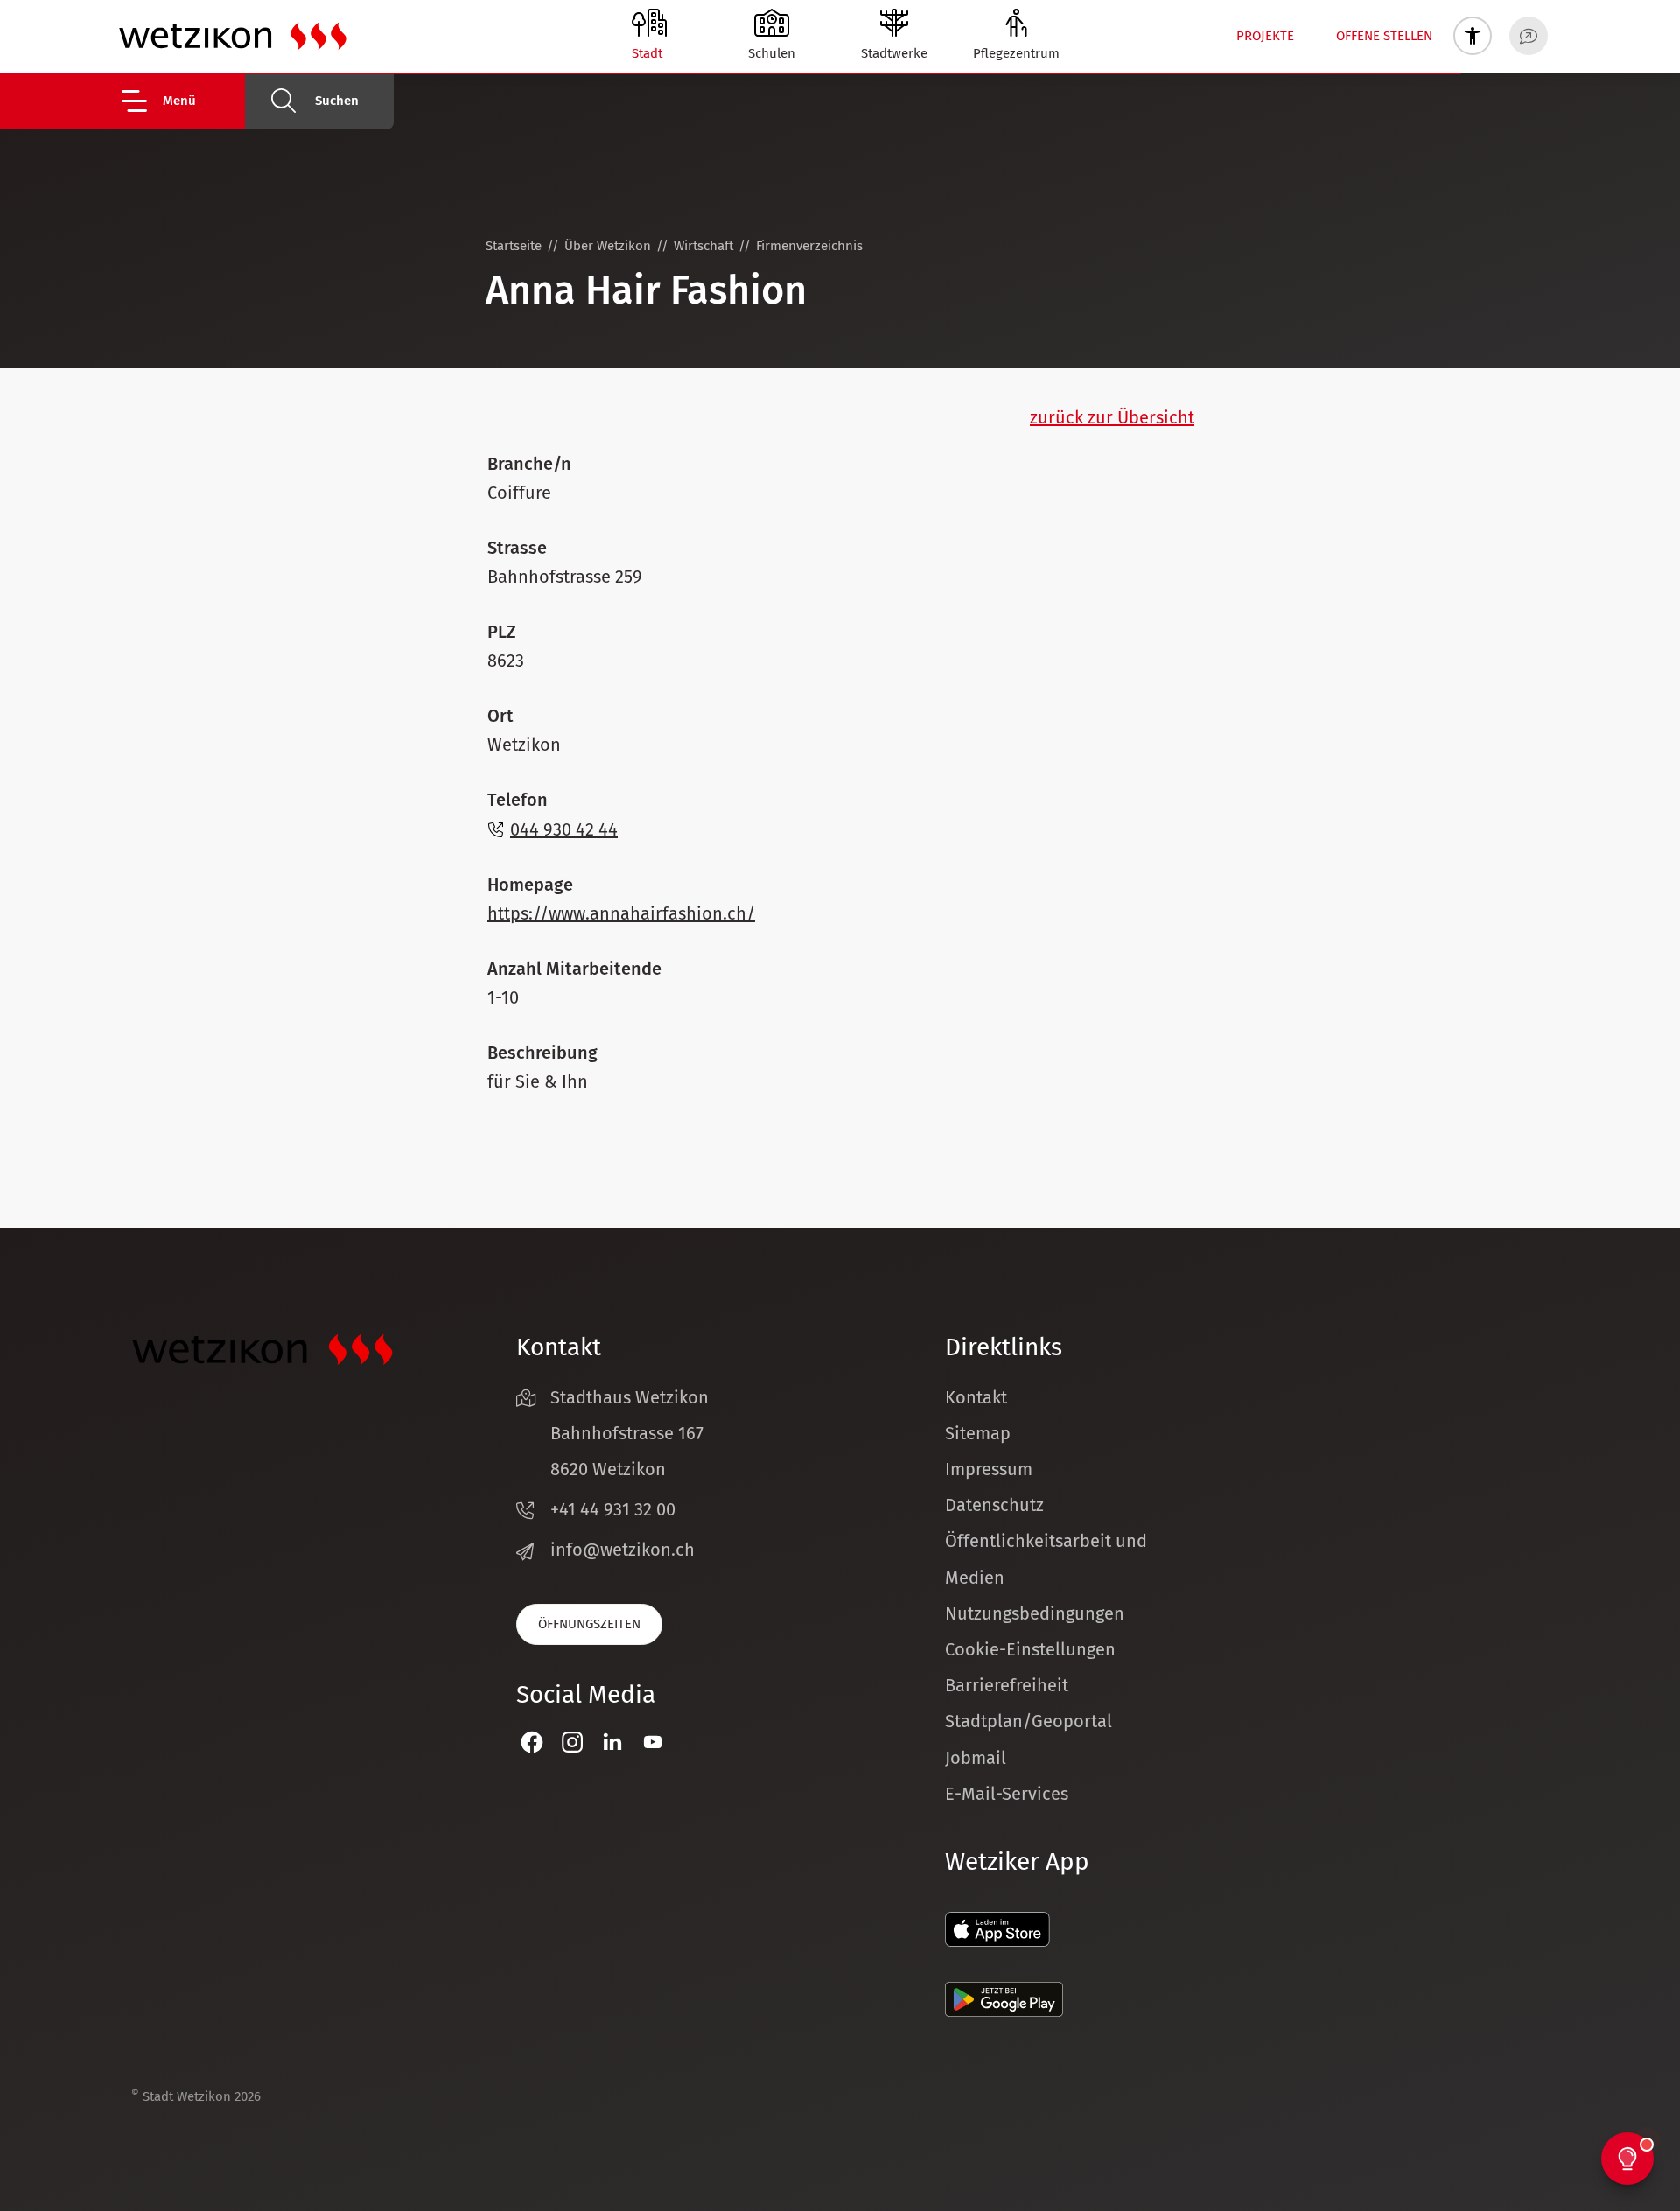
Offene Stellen (1384, 36)
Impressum (989, 1469)
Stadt (647, 53)
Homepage (530, 885)
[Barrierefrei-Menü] (1473, 36)
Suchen (337, 101)
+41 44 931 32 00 (613, 1509)
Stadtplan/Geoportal (1029, 1721)
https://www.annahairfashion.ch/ (621, 913)
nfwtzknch (625, 1550)
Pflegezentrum (1016, 53)
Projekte (1265, 36)
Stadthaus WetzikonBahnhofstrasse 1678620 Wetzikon (630, 1433)
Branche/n (529, 464)
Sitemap (978, 1433)
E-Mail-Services (1007, 1794)
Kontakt (976, 1397)
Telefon (518, 800)
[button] (182, 101)
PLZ (502, 632)
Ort (500, 716)
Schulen (772, 53)
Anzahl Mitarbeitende (574, 969)
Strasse (517, 548)
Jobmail (976, 1758)
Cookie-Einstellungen (1030, 1649)
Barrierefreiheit (1007, 1685)
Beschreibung (542, 1053)
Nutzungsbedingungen (1035, 1613)
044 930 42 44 (564, 829)
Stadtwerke (894, 53)
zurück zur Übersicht (1112, 417)
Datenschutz (994, 1505)
